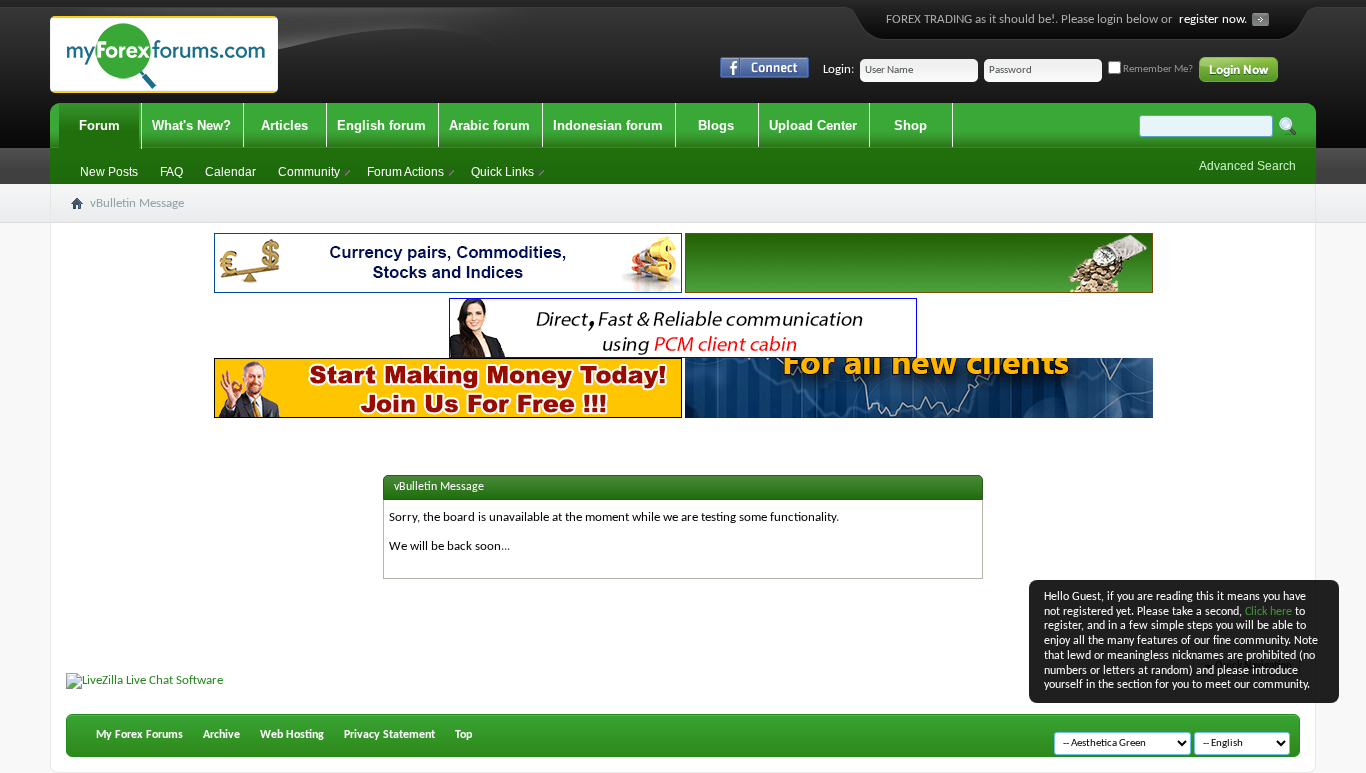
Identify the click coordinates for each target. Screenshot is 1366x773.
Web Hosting (292, 735)
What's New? (191, 125)
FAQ (171, 172)
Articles (284, 125)
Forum (99, 125)
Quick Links (502, 172)
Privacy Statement (389, 735)
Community (309, 172)
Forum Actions (405, 172)
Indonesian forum (608, 125)
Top (463, 735)
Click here (1268, 612)
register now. (1213, 19)
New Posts (109, 172)
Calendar (230, 172)
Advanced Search (1247, 166)
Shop (910, 125)
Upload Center (813, 125)
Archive (221, 735)
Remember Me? (1157, 69)
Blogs (716, 125)
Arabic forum (489, 125)
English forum (381, 125)
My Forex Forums (139, 735)
